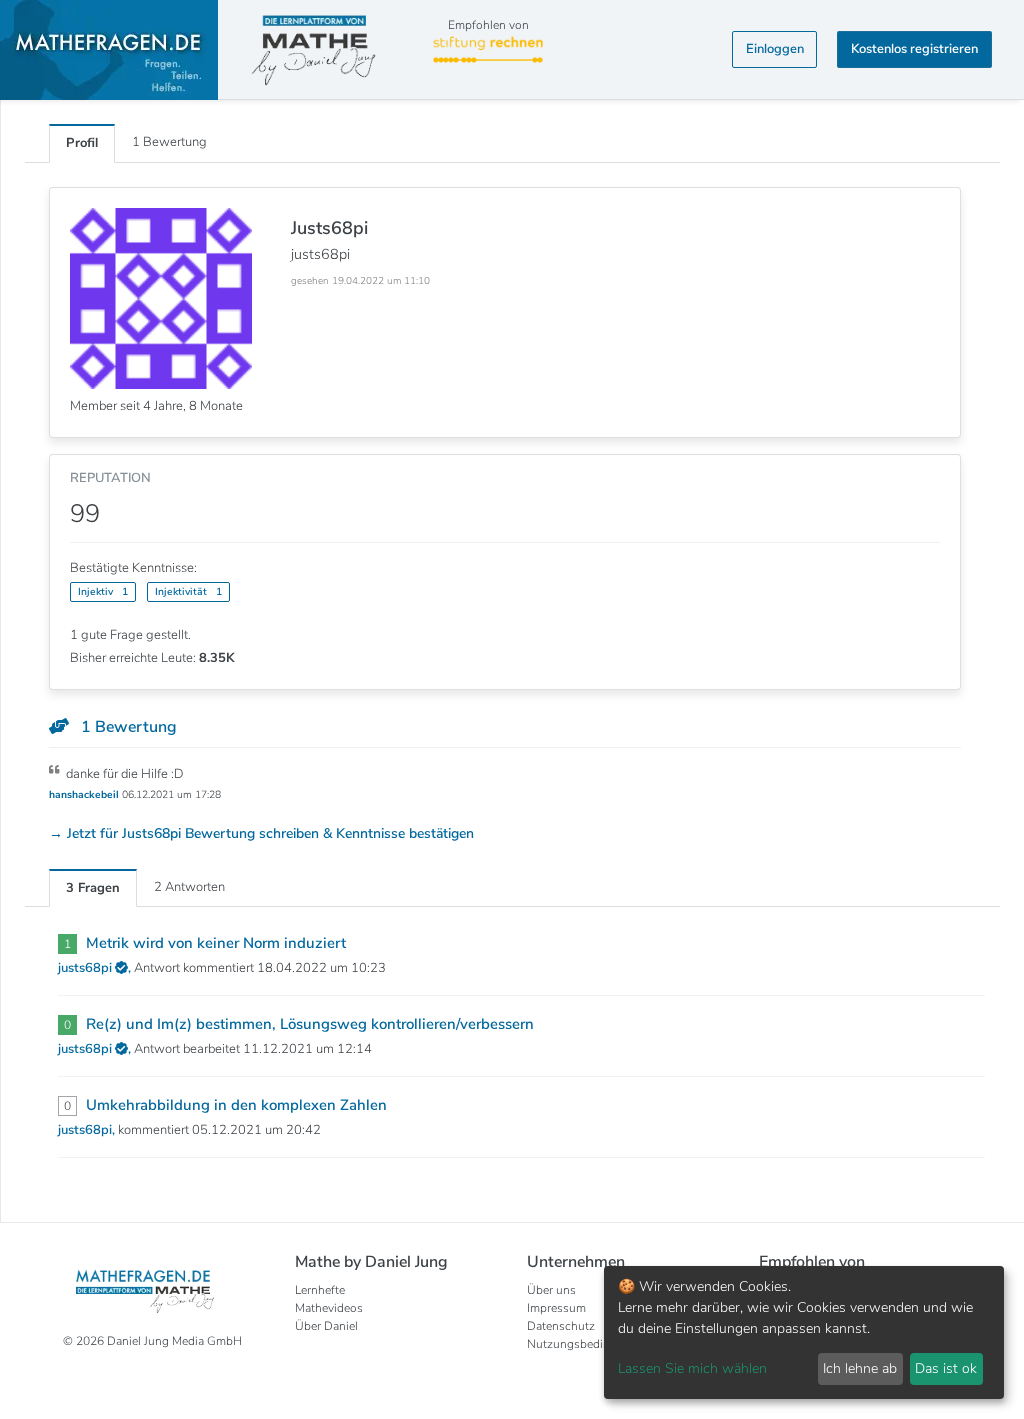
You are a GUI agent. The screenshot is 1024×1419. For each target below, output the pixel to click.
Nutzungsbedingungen (589, 1344)
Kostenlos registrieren (914, 49)
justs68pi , (96, 968)
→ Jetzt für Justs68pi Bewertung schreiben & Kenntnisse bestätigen (261, 833)
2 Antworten (189, 887)
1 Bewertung (169, 142)
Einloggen (775, 49)
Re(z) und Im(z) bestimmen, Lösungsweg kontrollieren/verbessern (310, 1024)
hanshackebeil (85, 794)
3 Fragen (93, 888)
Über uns (551, 1290)
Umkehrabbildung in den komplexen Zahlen (236, 1105)
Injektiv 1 (103, 591)
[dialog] (804, 1332)
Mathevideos (329, 1308)
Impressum (556, 1308)
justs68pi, (88, 1130)
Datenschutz (561, 1326)
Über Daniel (326, 1326)
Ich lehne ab (860, 1368)
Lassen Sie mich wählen (692, 1368)
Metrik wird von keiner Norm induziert (216, 943)
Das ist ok (946, 1368)
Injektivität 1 (188, 591)
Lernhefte (320, 1290)
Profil (82, 143)
